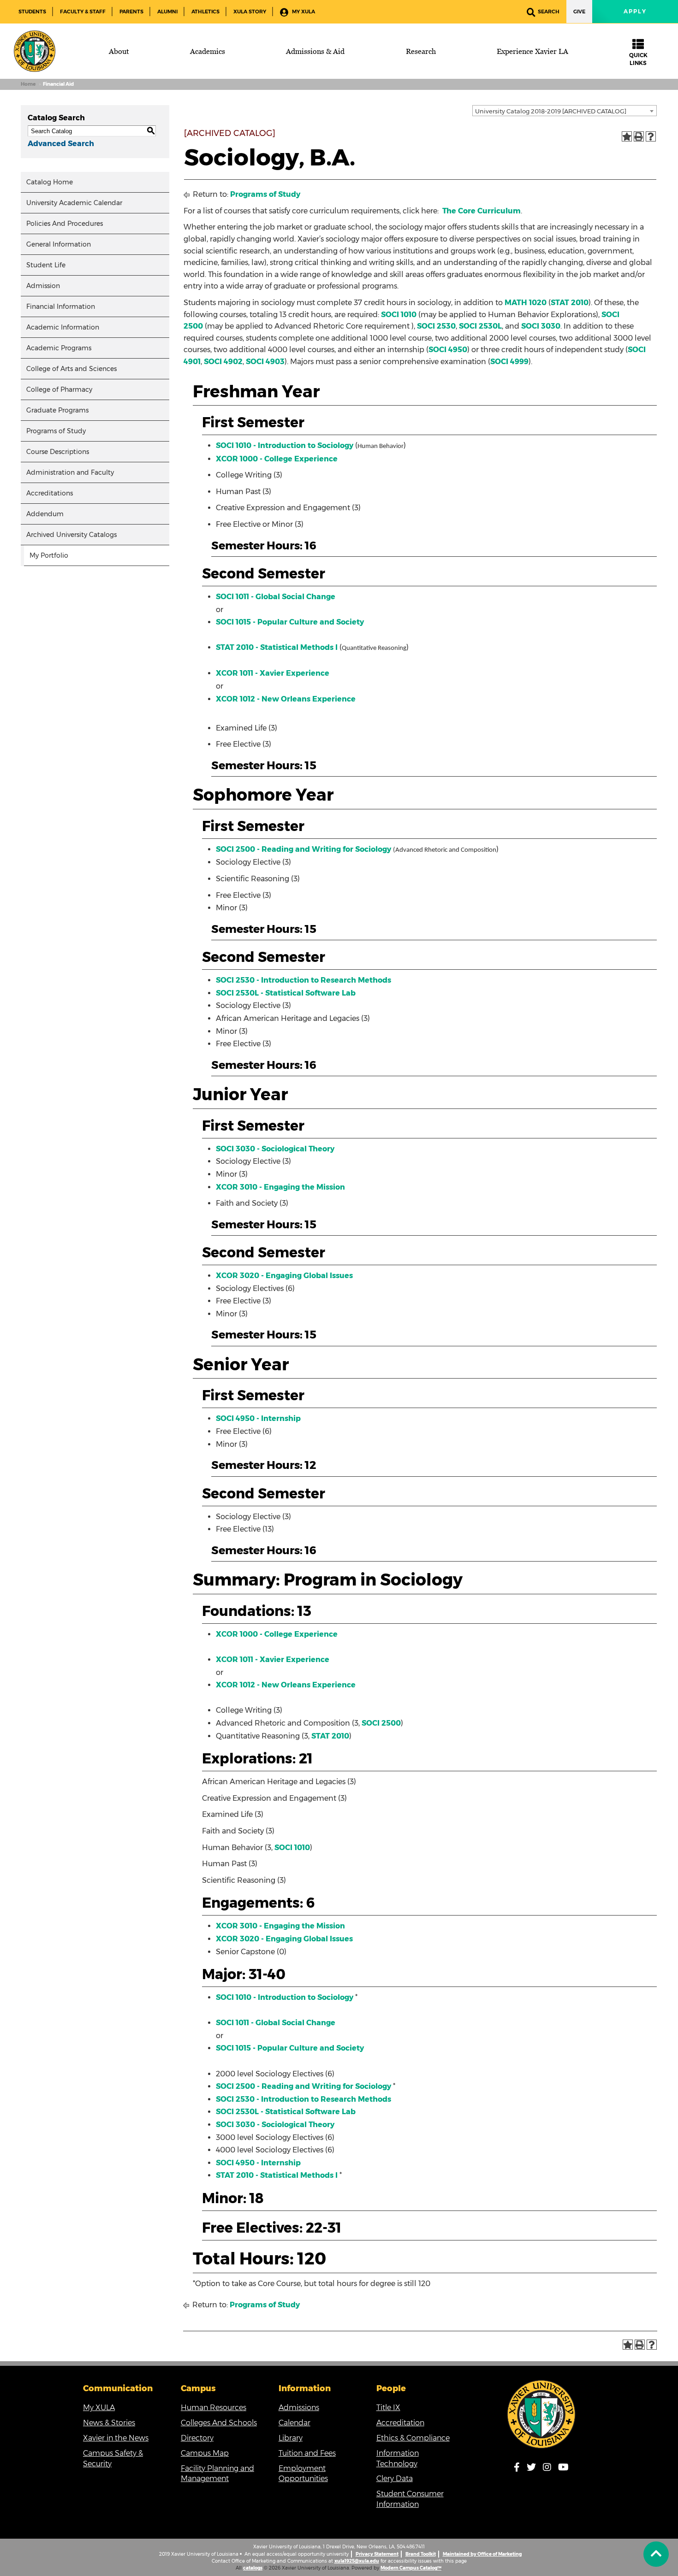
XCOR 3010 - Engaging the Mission (280, 1187)
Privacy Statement (377, 2554)
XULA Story (250, 12)
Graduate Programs (57, 410)
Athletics (205, 12)
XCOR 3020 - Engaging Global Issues (284, 1276)
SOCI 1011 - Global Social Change (276, 597)
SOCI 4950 (448, 350)
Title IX (388, 2408)
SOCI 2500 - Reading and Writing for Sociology (303, 849)
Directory (197, 2438)
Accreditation (400, 2423)
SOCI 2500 (381, 1723)
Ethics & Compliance (413, 2438)
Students (32, 12)
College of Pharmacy (59, 389)
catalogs (253, 2568)
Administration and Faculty (70, 472)
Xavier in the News (116, 2438)
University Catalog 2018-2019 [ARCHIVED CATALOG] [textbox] (551, 111)
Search (549, 12)
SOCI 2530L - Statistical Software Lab (286, 993)
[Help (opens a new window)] (651, 136)
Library (291, 2438)
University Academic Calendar (74, 203)
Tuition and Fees (307, 2453)
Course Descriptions (58, 452)
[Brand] (35, 51)
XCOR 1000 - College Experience (277, 459)
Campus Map (205, 2453)
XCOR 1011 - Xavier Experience (273, 673)
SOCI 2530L (480, 326)
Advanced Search (61, 144)
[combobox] (565, 111)
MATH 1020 (526, 303)
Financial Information (61, 307)
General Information (59, 244)
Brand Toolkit (421, 2554)
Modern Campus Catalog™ (411, 2568)
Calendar (294, 2423)
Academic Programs (59, 348)
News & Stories (109, 2423)
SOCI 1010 (399, 315)
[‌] (656, 2554)
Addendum (45, 514)
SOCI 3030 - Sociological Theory (275, 1149)
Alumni (167, 12)
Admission (43, 286)
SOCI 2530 (436, 326)
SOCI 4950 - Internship (258, 1418)
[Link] (542, 2414)
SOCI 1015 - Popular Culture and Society (290, 622)
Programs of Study (56, 431)
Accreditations (50, 493)
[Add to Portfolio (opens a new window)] (627, 136)
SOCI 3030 (541, 326)
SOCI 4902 (223, 362)
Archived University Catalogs (71, 535)
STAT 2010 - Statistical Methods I (277, 647)
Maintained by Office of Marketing (482, 2554)
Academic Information (63, 327)
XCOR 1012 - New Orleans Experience (286, 699)
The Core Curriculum (482, 211)
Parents (131, 12)
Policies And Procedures (65, 224)
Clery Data (395, 2479)
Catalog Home (50, 182)
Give (579, 12)
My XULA (303, 12)
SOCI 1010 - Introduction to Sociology (285, 445)
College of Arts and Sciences (71, 369)
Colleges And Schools (219, 2423)
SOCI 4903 (265, 362)
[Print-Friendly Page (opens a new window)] (639, 136)
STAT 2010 (570, 303)
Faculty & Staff (83, 12)
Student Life (46, 265)
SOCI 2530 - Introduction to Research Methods (303, 980)
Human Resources (214, 2408)
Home (28, 84)
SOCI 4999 (509, 362)
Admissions (299, 2408)
